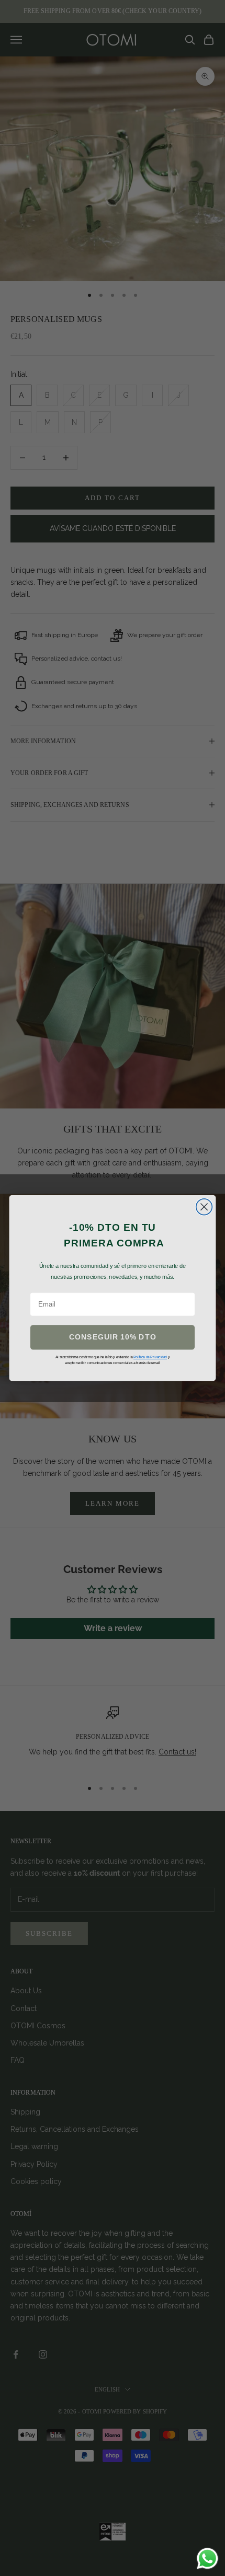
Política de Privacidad (150, 1357)
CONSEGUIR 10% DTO (113, 1337)
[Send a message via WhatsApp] (207, 2558)
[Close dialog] (204, 1207)
